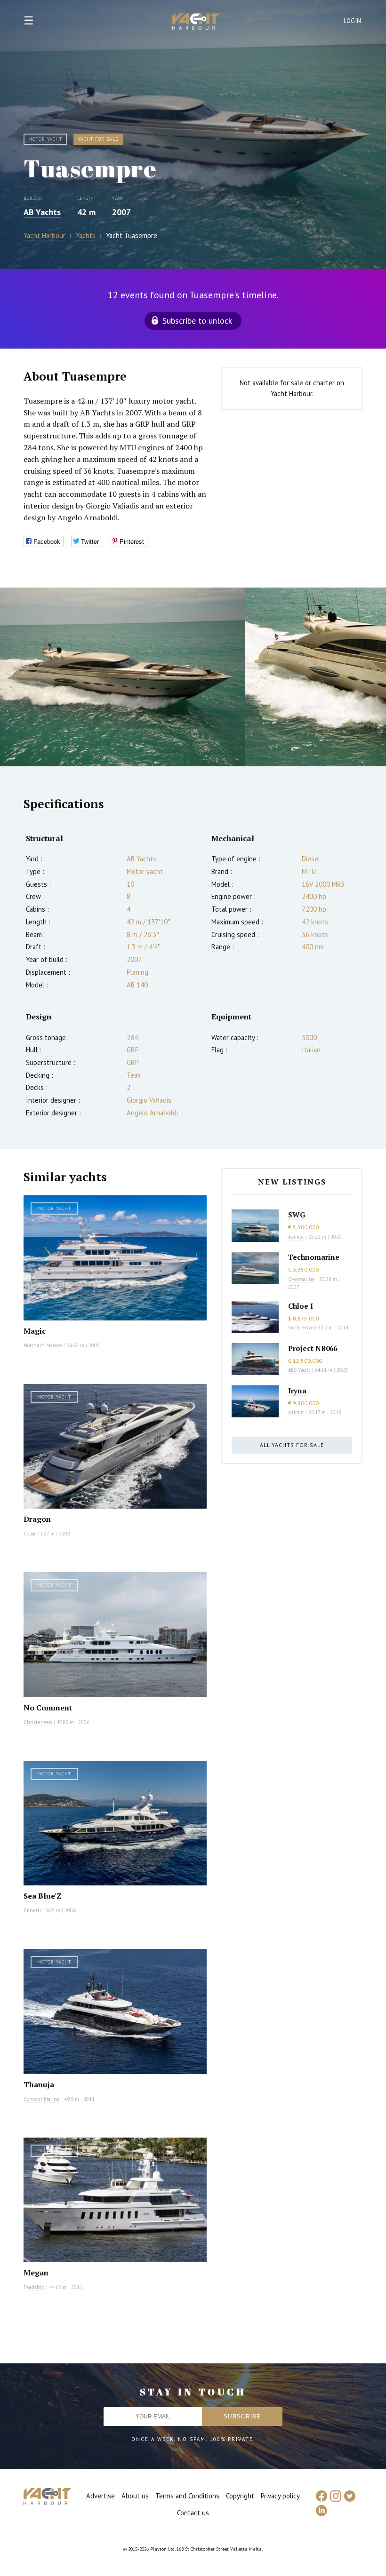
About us (135, 2496)
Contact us (193, 2513)
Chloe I (301, 1306)
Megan (36, 2273)
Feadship (34, 2287)
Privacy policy (280, 2496)
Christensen (38, 1722)
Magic (35, 1331)
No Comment (48, 1708)
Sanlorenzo (301, 1328)
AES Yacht (299, 1370)
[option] (123, 677)
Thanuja (39, 2084)
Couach (32, 1534)
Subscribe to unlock (197, 321)
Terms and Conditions (187, 2496)
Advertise (101, 2496)
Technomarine (314, 1257)
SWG (297, 1215)
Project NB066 (313, 1348)
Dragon (37, 1519)
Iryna (297, 1391)
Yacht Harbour (196, 23)
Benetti (32, 1910)
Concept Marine (42, 2099)
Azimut (296, 1237)
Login (353, 21)
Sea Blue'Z (43, 1896)
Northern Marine (43, 1345)
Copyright (240, 2496)
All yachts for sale (292, 1445)
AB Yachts (42, 212)
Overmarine (302, 1279)
